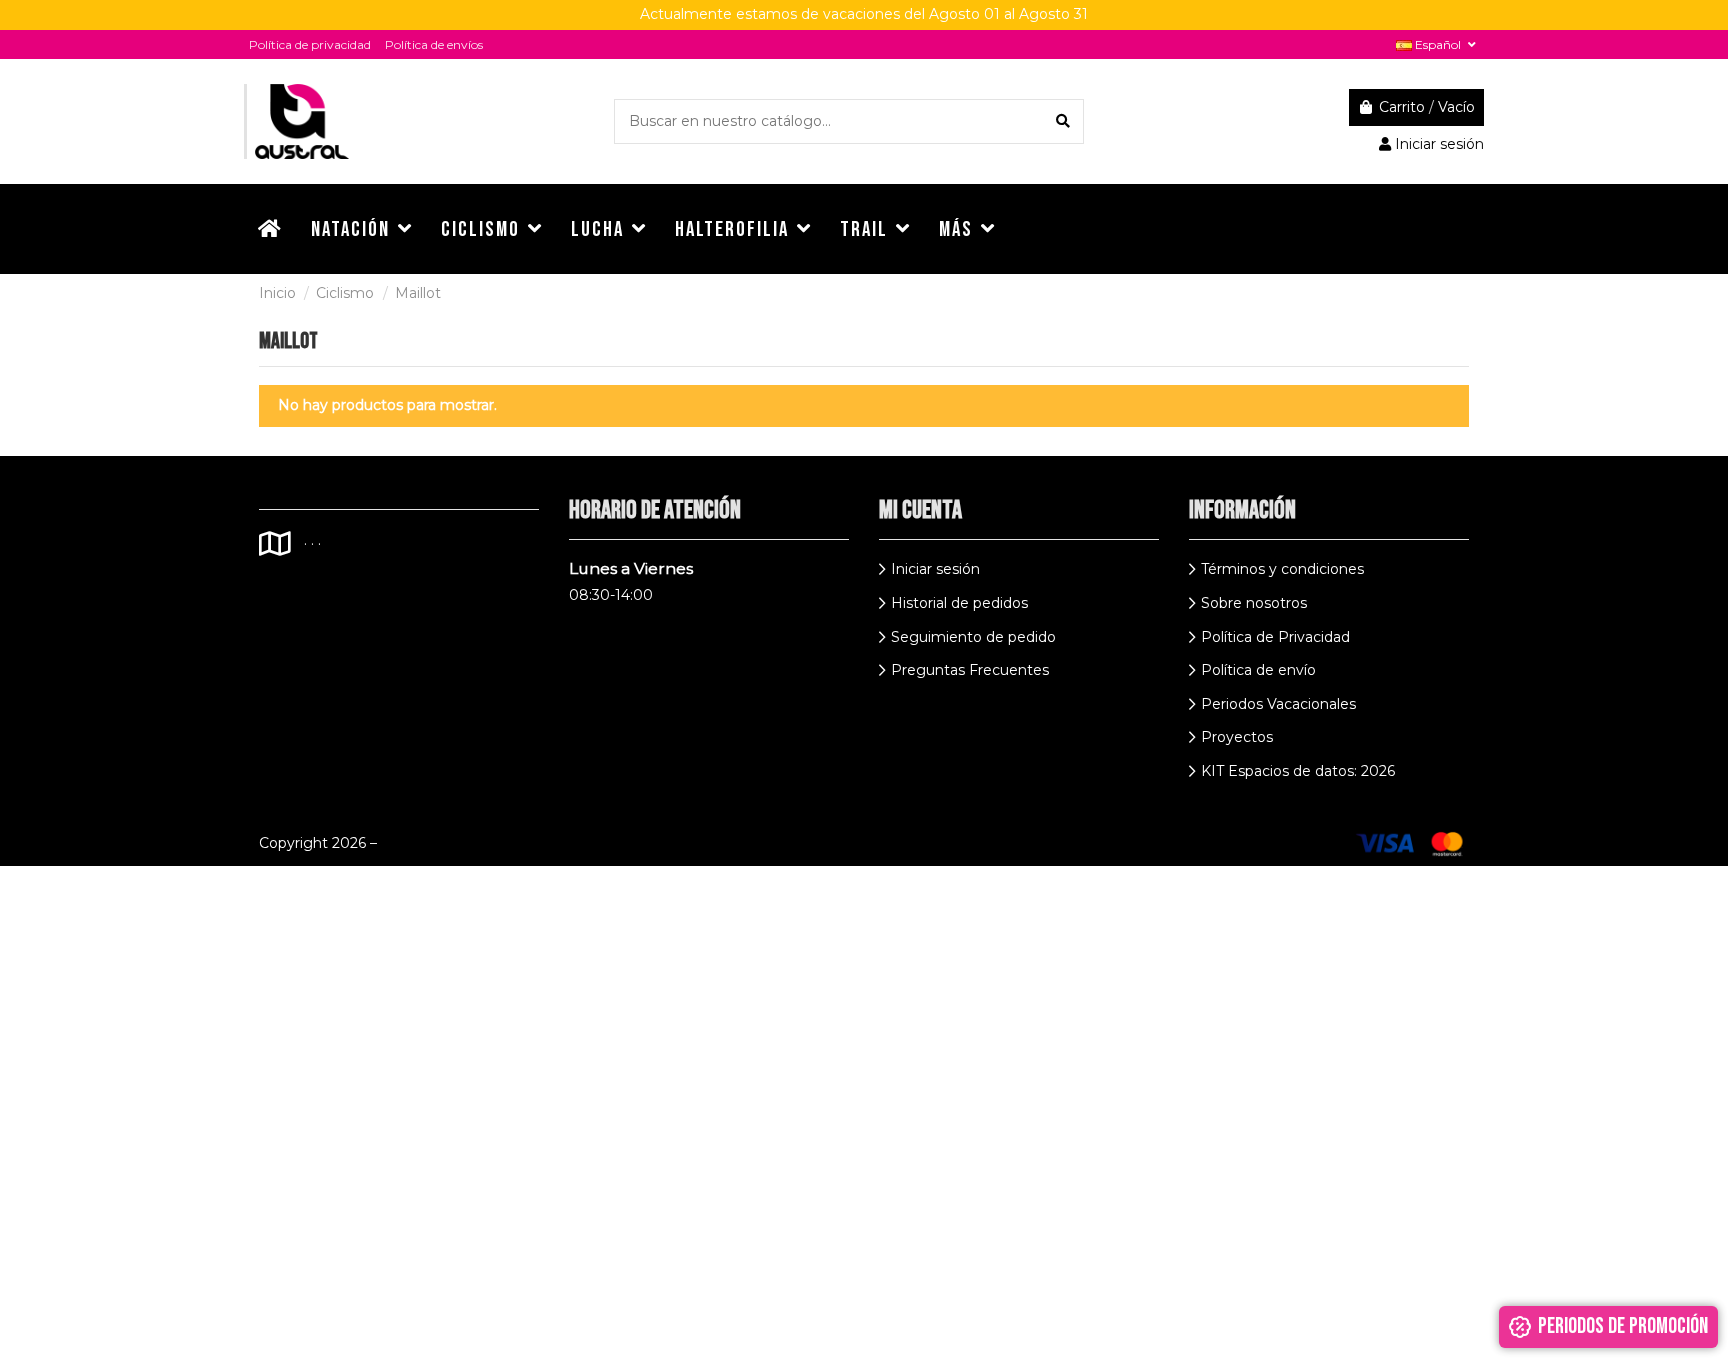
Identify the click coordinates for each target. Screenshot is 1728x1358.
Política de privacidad (310, 44)
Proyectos (1237, 737)
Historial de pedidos (959, 603)
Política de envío (1258, 670)
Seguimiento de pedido (973, 637)
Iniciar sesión (935, 569)
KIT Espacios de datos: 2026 (1298, 771)
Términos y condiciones (1282, 569)
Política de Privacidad (1275, 637)
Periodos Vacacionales (1278, 704)
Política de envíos (434, 44)
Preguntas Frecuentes (970, 670)
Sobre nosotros (1254, 603)
